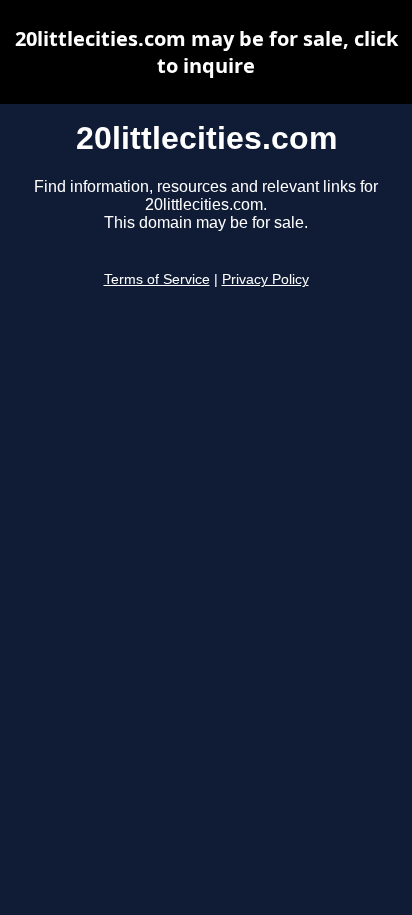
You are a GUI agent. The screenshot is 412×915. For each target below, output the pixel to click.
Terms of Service (157, 279)
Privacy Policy (265, 279)
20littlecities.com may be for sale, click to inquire (206, 52)
